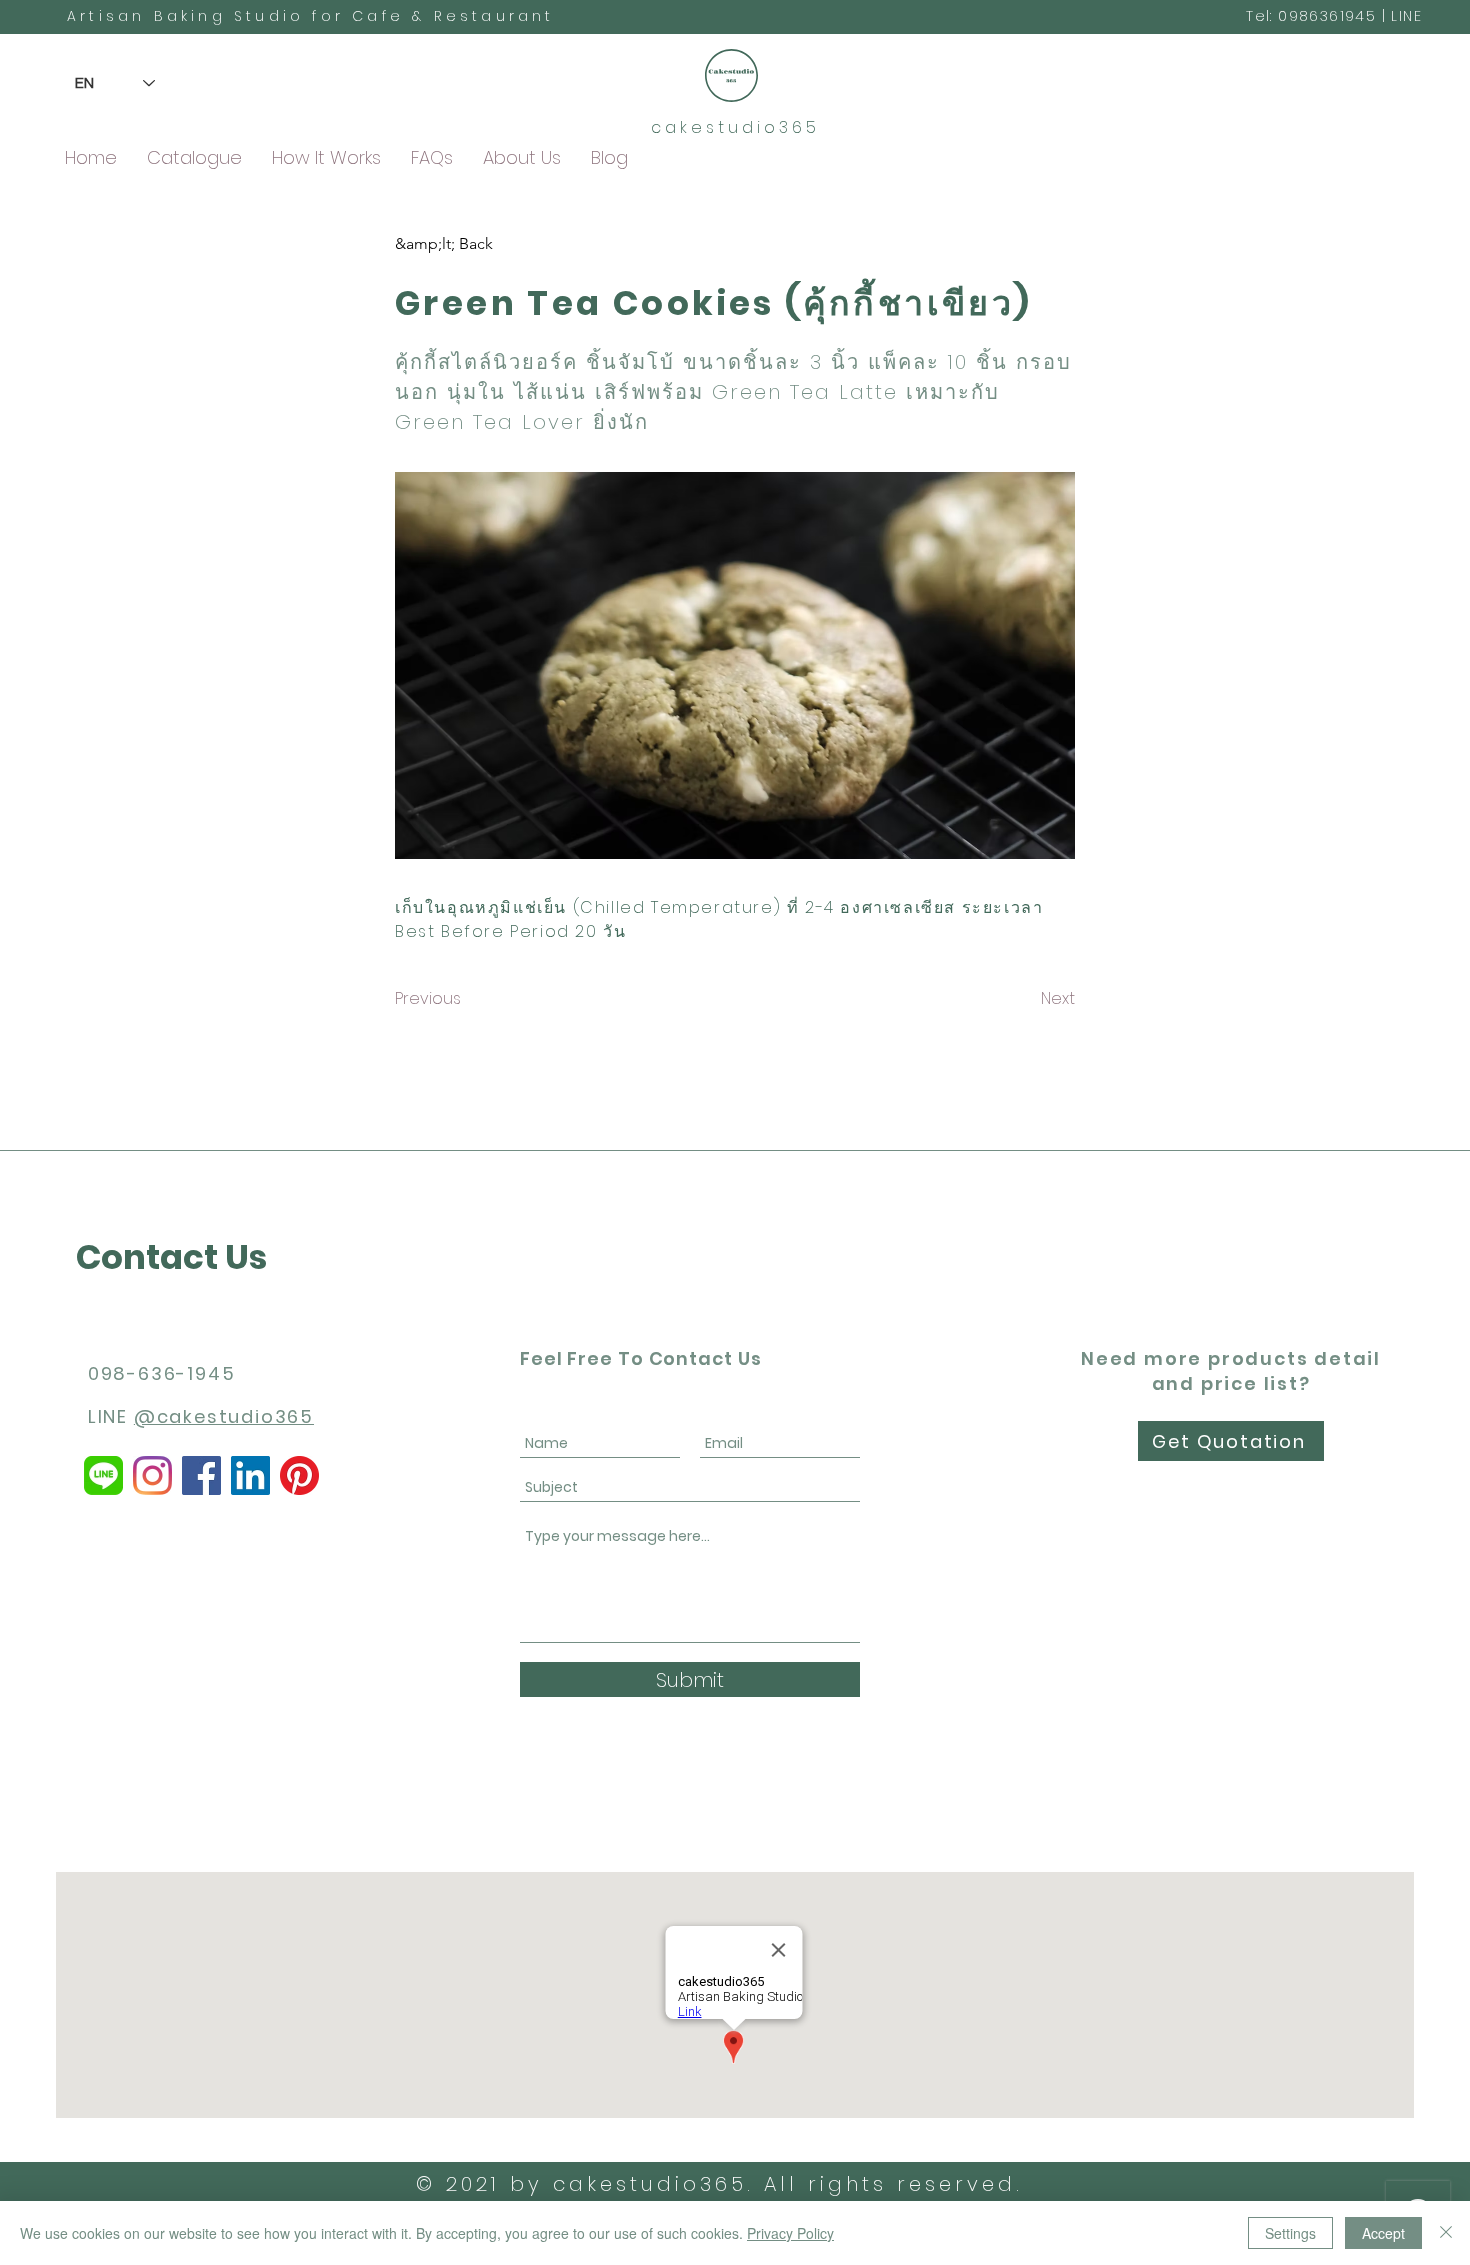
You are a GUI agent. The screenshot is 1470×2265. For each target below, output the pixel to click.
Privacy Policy (790, 2233)
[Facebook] (201, 1475)
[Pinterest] (299, 1475)
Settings (1290, 2233)
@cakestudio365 (224, 1416)
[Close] (1446, 2233)
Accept (1383, 2233)
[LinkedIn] (250, 1475)
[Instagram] (152, 1475)
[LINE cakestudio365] (103, 1475)
